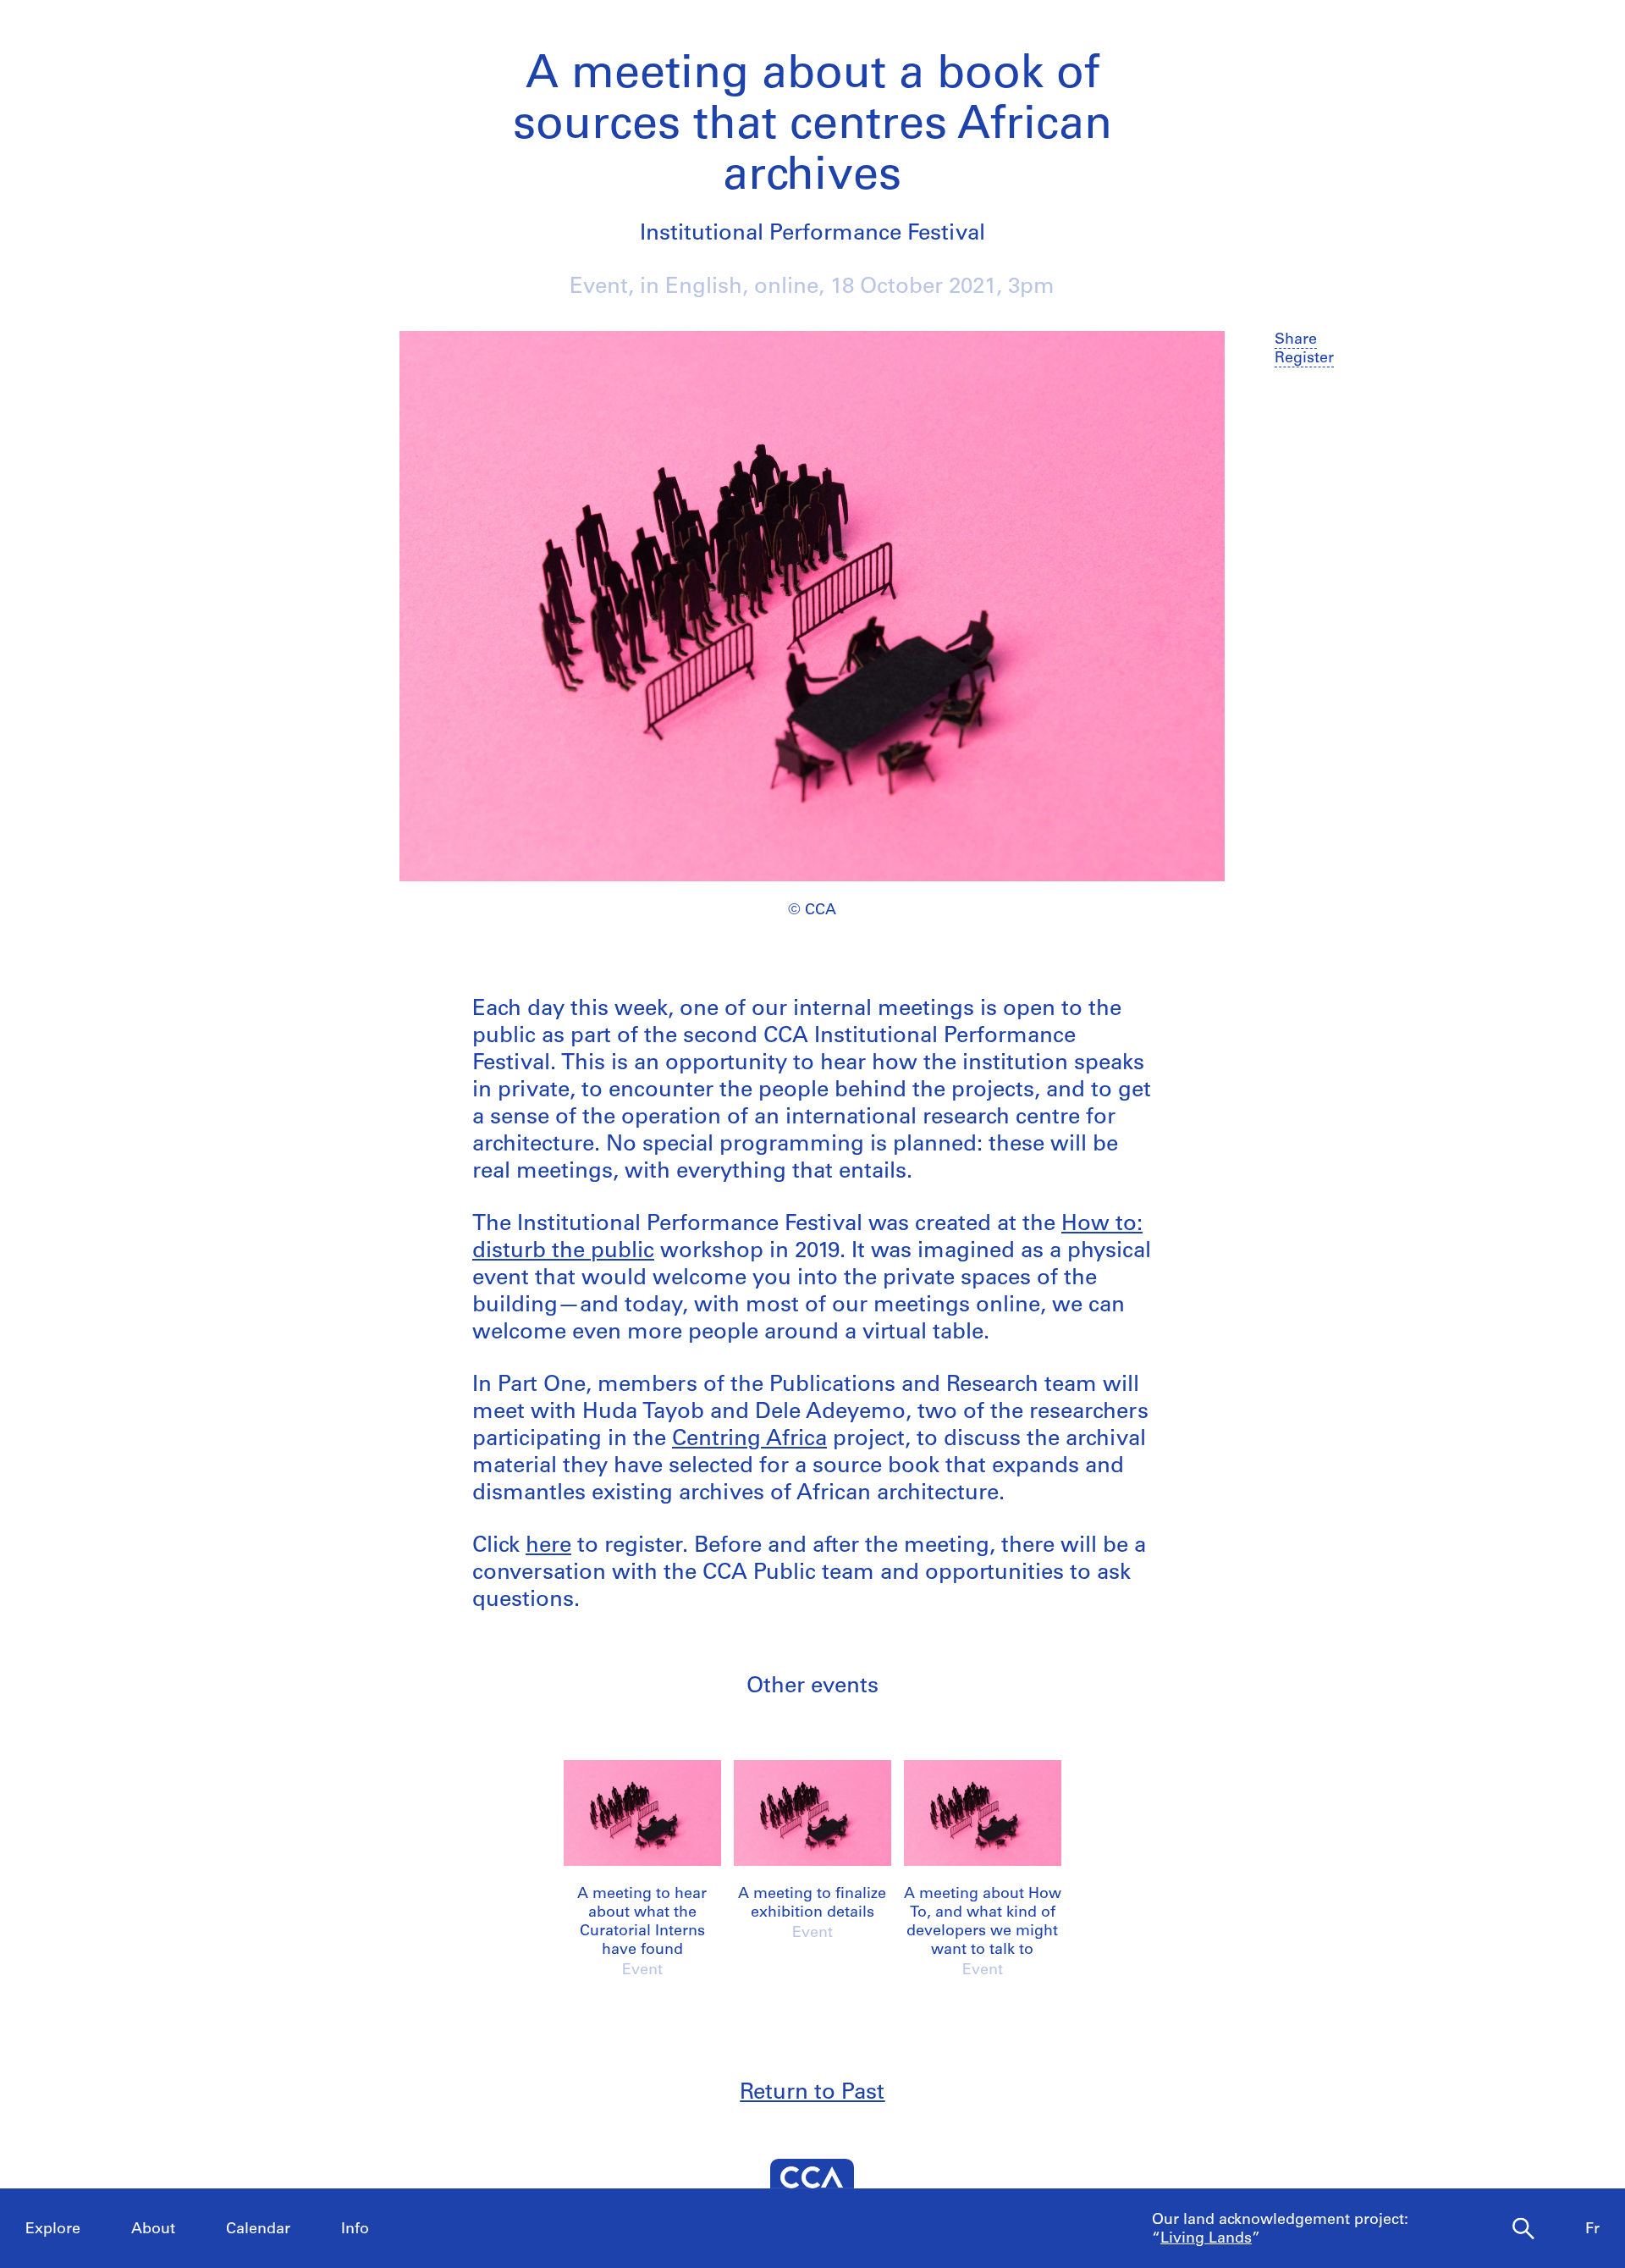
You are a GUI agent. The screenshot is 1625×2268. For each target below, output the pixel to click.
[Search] (1523, 2229)
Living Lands (1206, 2239)
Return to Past (812, 2093)
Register (1304, 359)
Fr (1592, 2230)
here (548, 1546)
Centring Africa (749, 1440)
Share (1296, 340)
